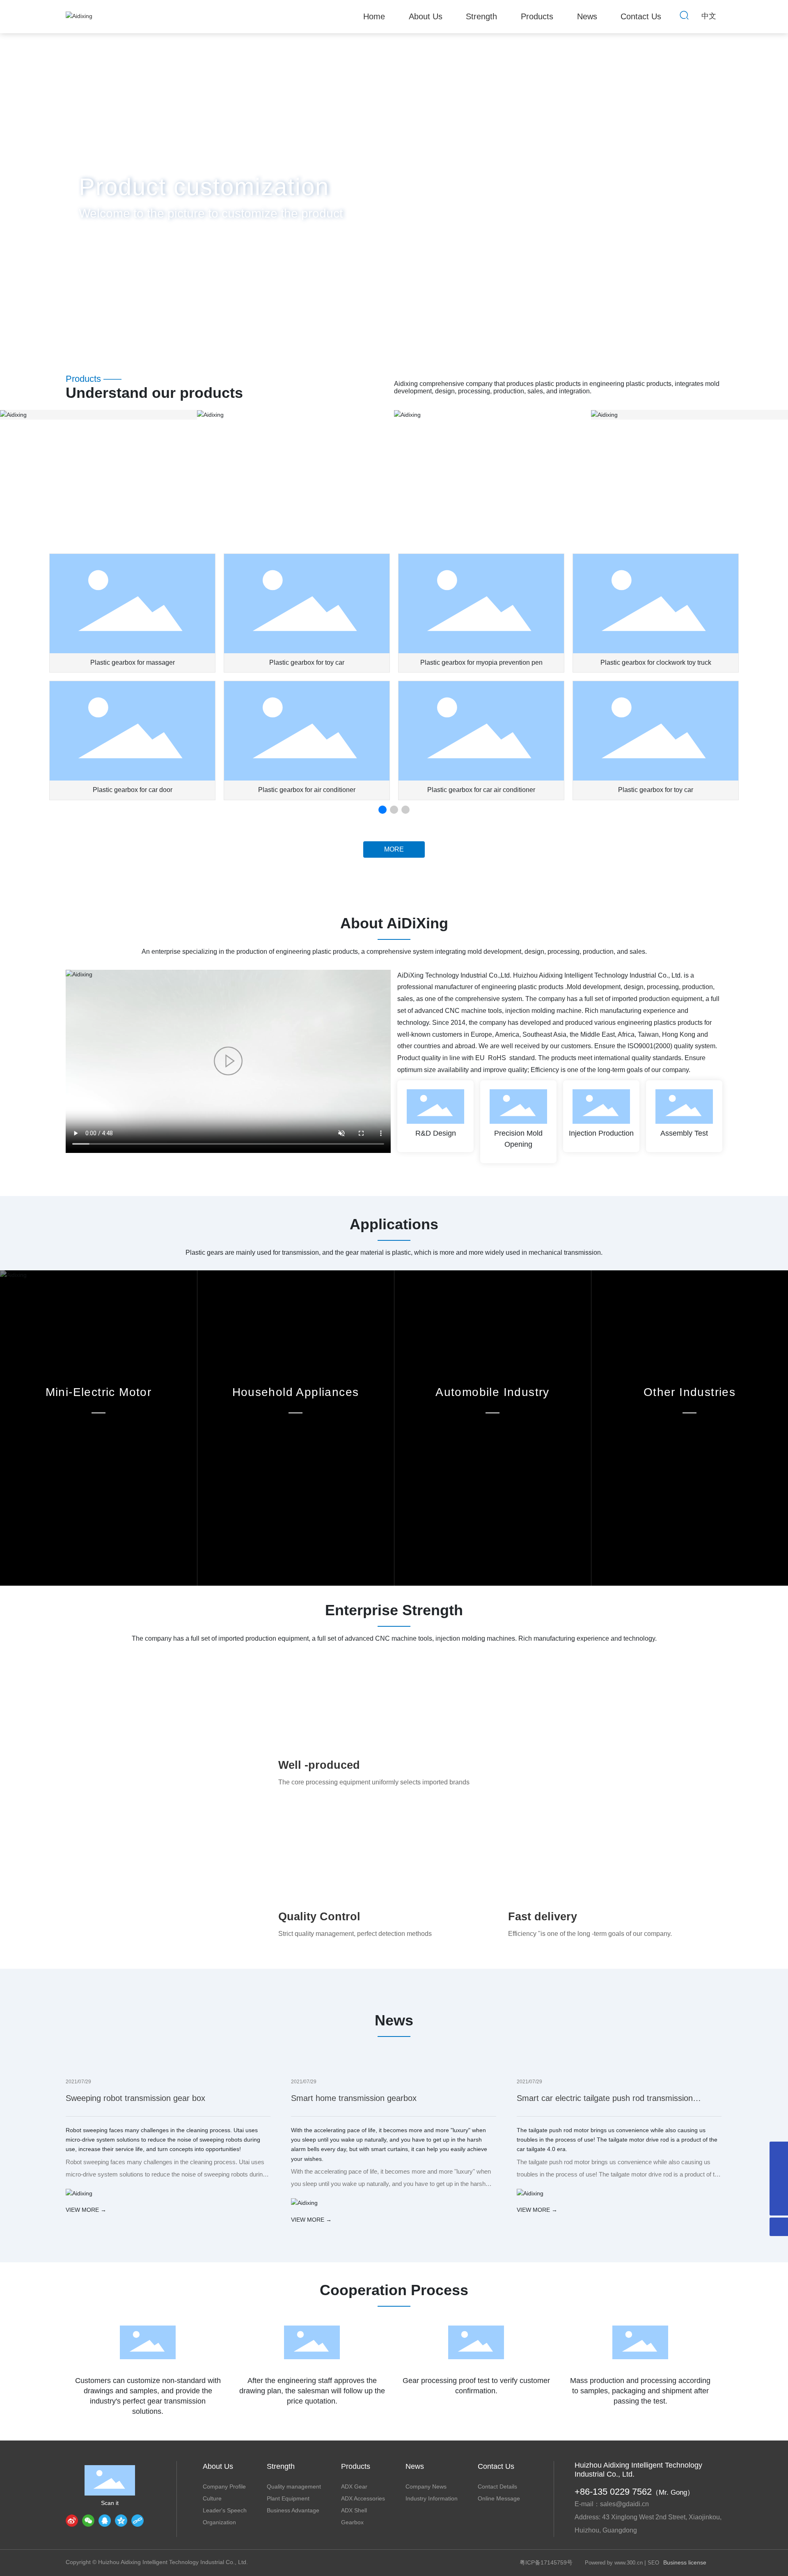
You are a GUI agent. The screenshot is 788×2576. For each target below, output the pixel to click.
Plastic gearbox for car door (133, 790)
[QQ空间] (121, 2521)
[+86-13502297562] (779, 2151)
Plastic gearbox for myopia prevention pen (481, 662)
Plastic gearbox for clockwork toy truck (656, 662)
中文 (709, 16)
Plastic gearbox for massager (133, 662)
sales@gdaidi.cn (624, 2504)
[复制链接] (137, 2521)
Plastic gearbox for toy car (307, 662)
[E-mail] (779, 2169)
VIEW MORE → (86, 2210)
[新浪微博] (72, 2521)
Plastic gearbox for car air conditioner (481, 790)
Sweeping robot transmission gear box (135, 2098)
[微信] (88, 2521)
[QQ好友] (105, 2521)
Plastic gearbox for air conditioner (307, 790)
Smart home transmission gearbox (354, 2098)
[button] (80, 314)
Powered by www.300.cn (614, 2563)
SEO (653, 2563)
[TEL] (779, 2188)
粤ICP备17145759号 (546, 2562)
